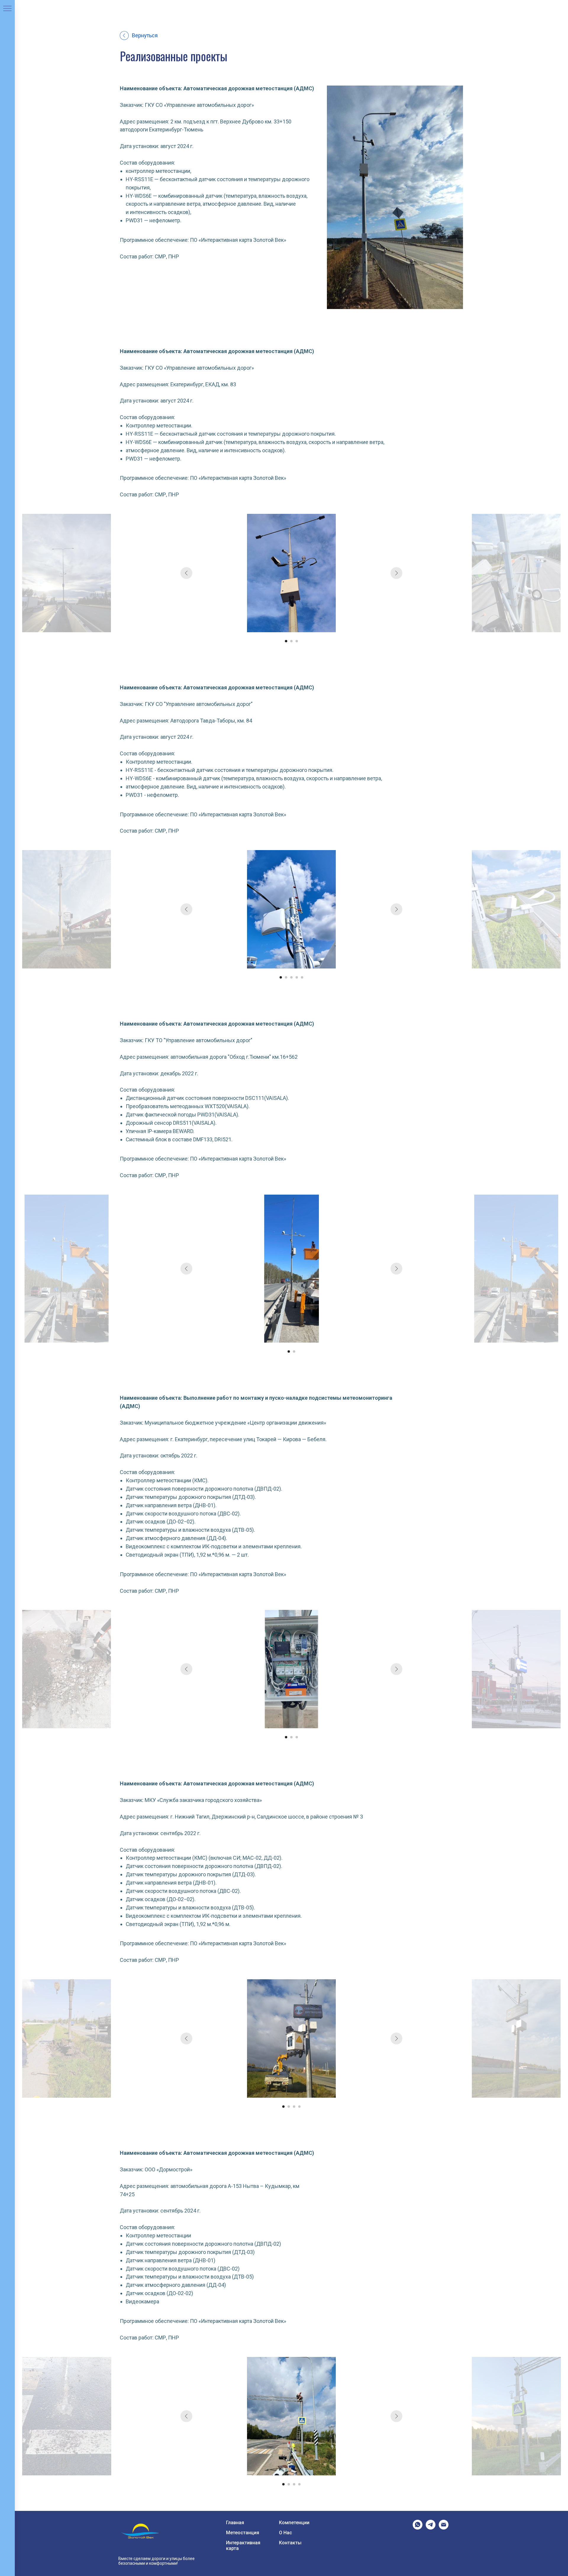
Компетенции (294, 2523)
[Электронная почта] (444, 2528)
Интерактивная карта (243, 2546)
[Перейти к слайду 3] (297, 641)
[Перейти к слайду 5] (302, 977)
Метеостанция (243, 2533)
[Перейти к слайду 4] (297, 977)
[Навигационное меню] (7, 9)
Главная (235, 2523)
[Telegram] (431, 2528)
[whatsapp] (418, 2528)
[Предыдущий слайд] (186, 573)
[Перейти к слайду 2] (291, 641)
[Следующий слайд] (396, 573)
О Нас (285, 2533)
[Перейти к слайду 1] (286, 641)
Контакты (290, 2543)
